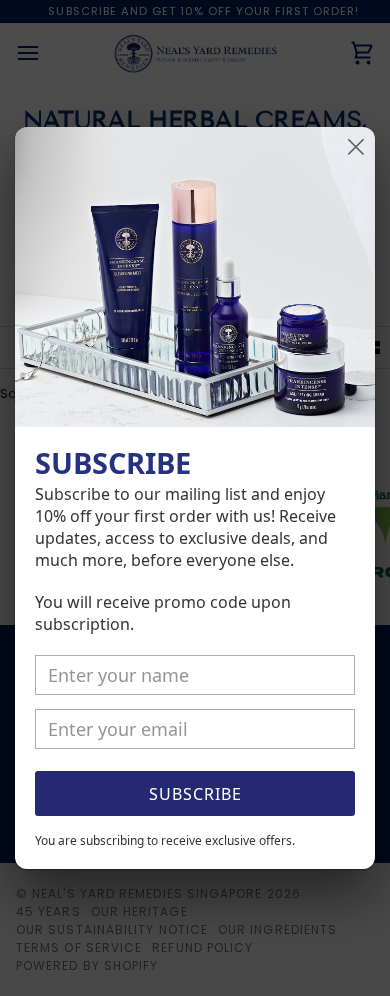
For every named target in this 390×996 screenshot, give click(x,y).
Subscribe (195, 794)
